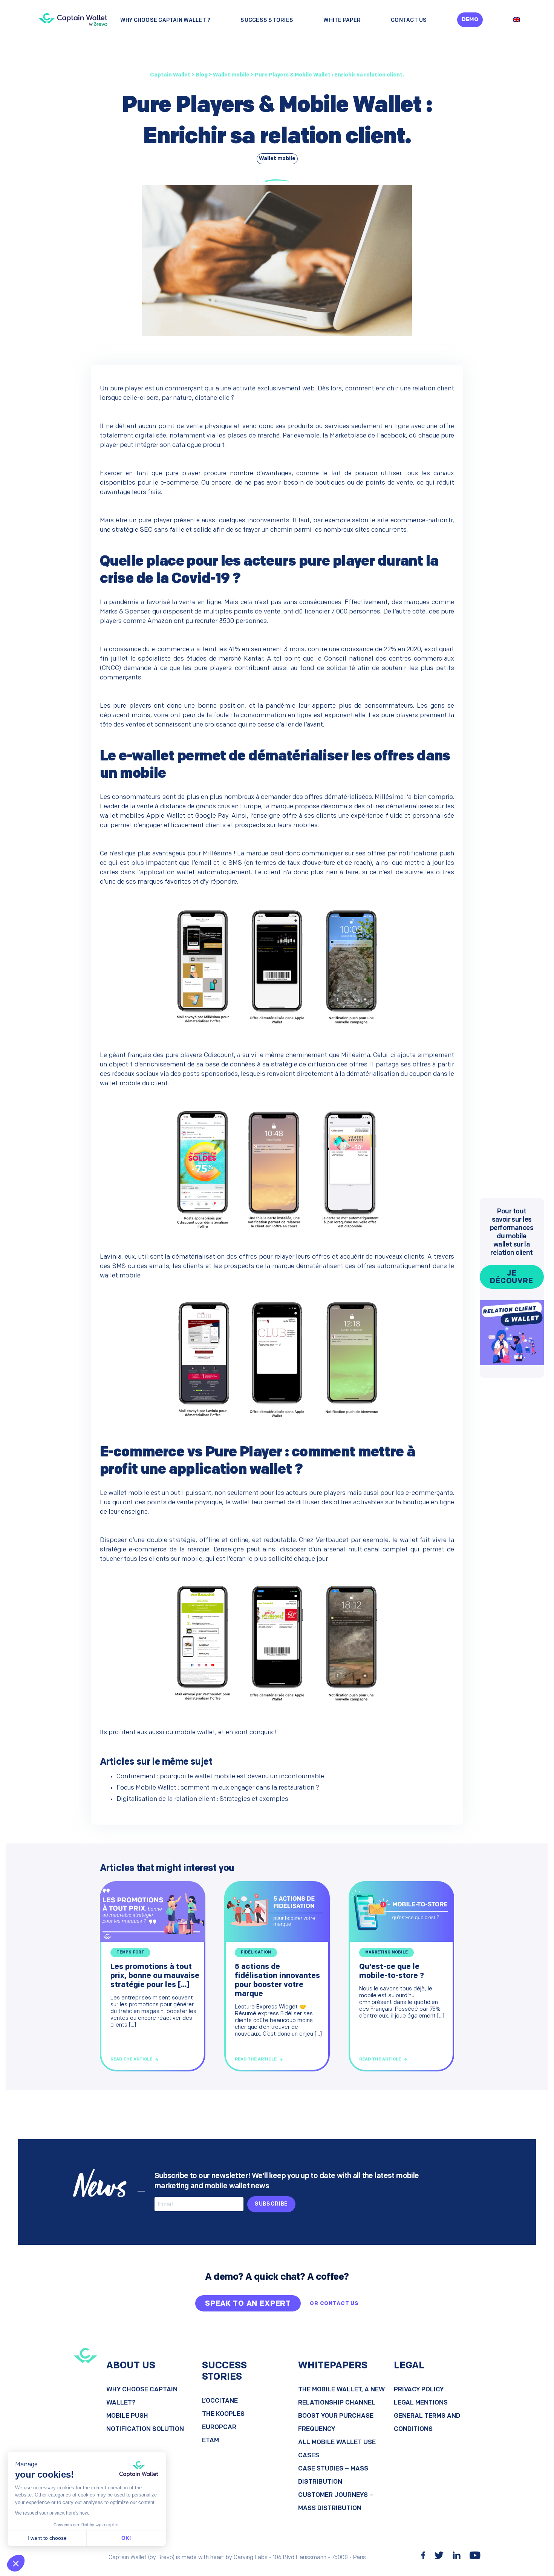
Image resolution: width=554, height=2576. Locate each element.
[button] (16, 2563)
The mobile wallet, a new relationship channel (341, 2396)
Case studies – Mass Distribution (333, 2475)
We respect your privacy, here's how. (52, 2513)
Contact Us (409, 21)
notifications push (426, 854)
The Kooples (223, 2414)
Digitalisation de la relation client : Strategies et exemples (202, 1799)
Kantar (253, 659)
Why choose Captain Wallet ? (165, 21)
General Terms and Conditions (427, 2423)
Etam (210, 2441)
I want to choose (47, 2538)
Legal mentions (421, 2403)
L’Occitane (220, 2401)
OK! (126, 2538)
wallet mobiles (122, 816)
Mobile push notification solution (145, 2423)
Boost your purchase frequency (336, 2423)
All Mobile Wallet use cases (337, 2449)
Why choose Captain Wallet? (142, 2396)
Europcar (219, 2427)
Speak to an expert (248, 2304)
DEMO (470, 20)
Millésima (389, 797)
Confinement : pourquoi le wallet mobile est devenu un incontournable (220, 1777)
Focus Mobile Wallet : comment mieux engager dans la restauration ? (218, 1788)
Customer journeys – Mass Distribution (336, 2502)
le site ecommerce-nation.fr (411, 521)
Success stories (267, 21)
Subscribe (272, 2204)
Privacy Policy (419, 2390)
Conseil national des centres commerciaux (389, 659)
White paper (342, 21)
